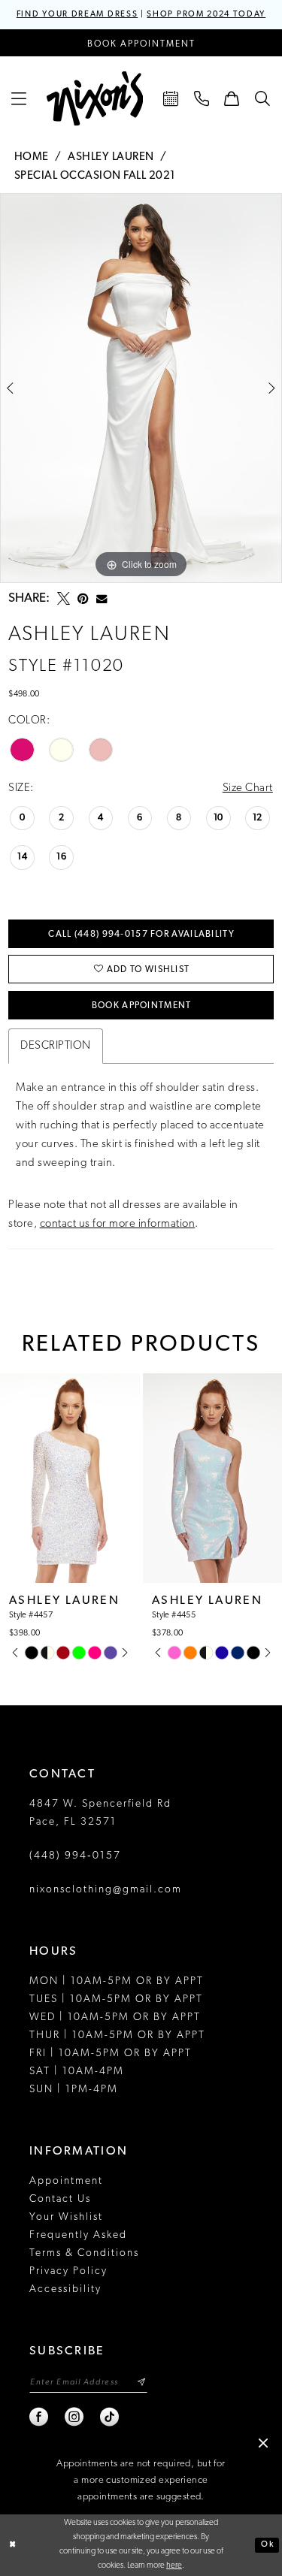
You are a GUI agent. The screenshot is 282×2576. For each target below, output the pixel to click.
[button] (19, 98)
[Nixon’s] (95, 99)
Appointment (66, 2181)
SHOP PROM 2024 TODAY (206, 15)
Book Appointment (142, 1006)
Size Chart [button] (248, 788)
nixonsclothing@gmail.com (106, 1890)
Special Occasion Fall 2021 (95, 176)
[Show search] (263, 98)
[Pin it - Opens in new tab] (83, 598)
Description (56, 1046)
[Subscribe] (141, 2383)
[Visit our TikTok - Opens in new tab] (110, 2417)
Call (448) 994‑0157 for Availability (141, 935)
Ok (267, 2545)
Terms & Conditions (84, 2253)
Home (32, 157)
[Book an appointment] (171, 98)
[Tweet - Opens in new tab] (64, 598)
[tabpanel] (141, 388)
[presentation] (70, 1478)
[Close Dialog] (13, 2545)
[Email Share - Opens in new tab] (102, 599)
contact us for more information (118, 1224)
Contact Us (60, 2199)
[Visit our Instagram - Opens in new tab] (75, 2417)
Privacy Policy (68, 2271)
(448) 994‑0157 (75, 1856)
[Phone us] (202, 98)
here (174, 2566)
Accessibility (65, 2289)
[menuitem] (19, 98)
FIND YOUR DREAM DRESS (77, 15)
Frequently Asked (78, 2235)
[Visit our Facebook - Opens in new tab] (39, 2417)
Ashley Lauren (111, 157)
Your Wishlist (66, 2217)
